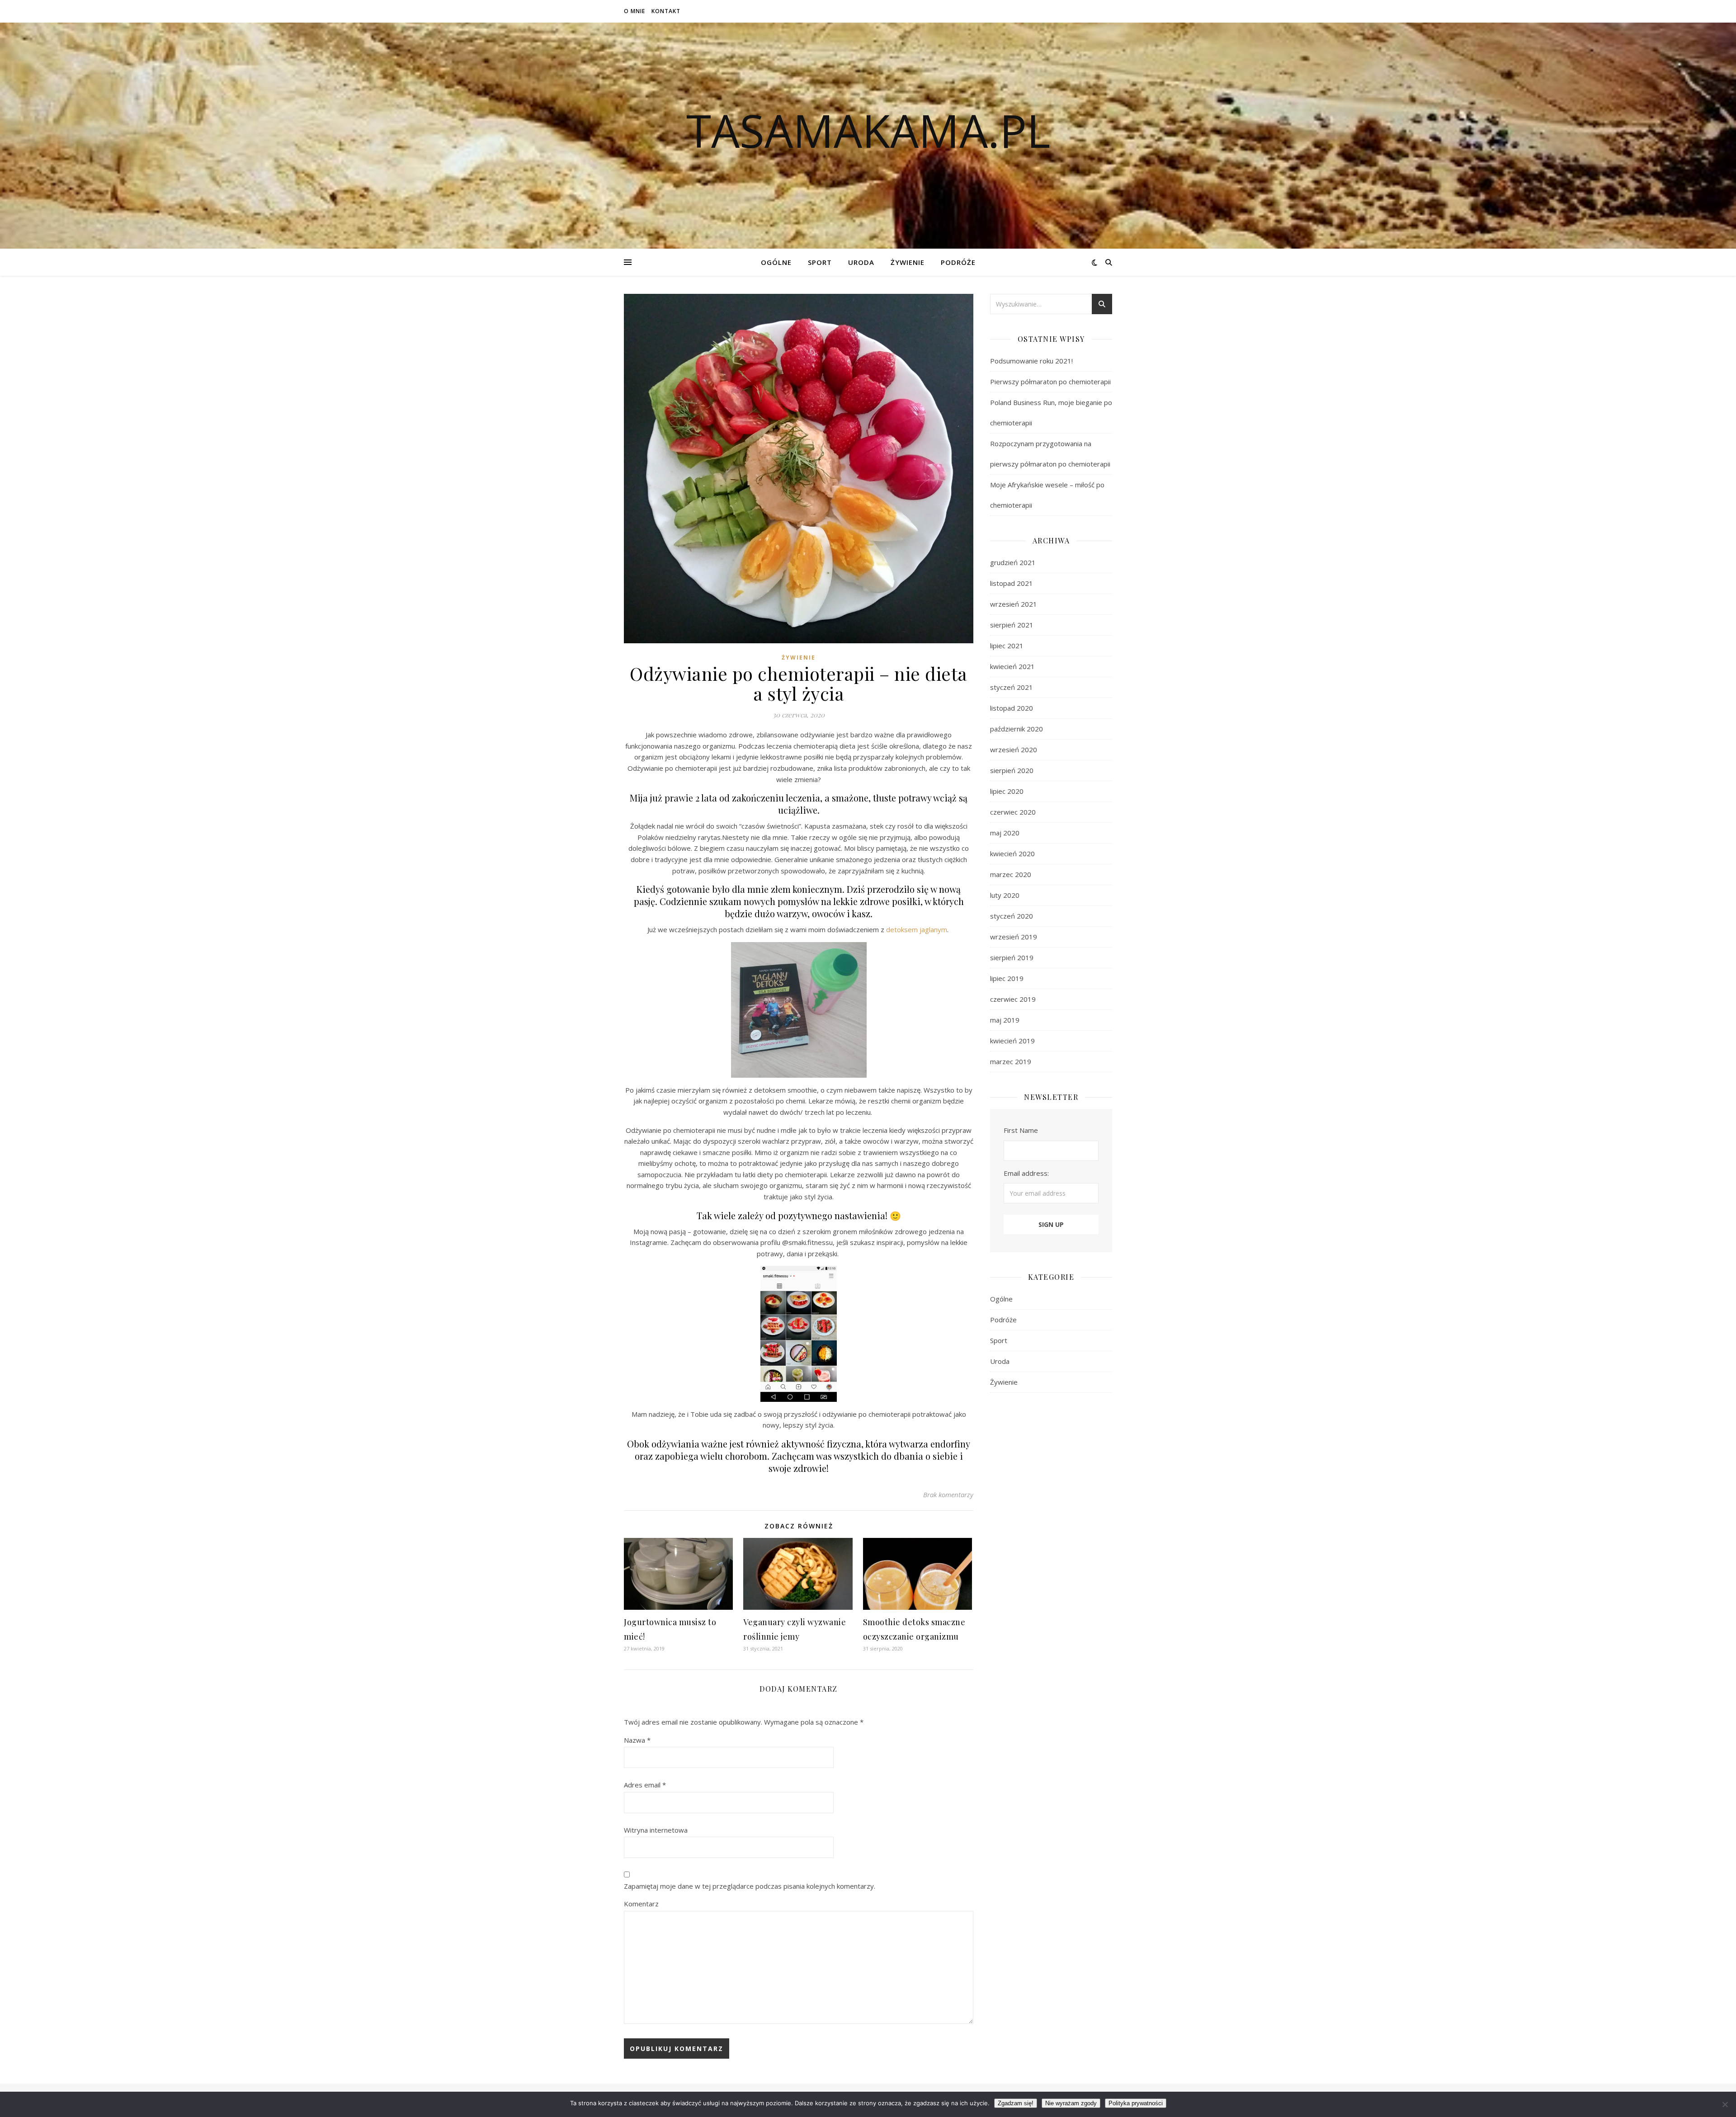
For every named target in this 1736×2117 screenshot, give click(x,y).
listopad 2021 (1012, 583)
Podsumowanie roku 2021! (1031, 361)
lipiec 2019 (1007, 978)
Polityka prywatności (1136, 2103)
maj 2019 (1005, 1020)
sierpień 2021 (1012, 625)
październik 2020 (1017, 729)
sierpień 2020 (1012, 770)
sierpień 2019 (1012, 957)
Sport (820, 262)
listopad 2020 (1012, 708)
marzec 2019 (1011, 1061)
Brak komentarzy (948, 1495)
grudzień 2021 (1013, 562)
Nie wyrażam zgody (1071, 2103)
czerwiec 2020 (1013, 812)
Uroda (861, 262)
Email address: (1026, 1173)
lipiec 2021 (1007, 646)
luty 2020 (1005, 895)
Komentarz (641, 1904)
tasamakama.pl (868, 130)
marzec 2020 (1011, 874)
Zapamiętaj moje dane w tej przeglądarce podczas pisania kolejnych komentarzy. (750, 1886)
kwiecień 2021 (1012, 666)
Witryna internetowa (656, 1830)
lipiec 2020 (1007, 791)
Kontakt (666, 11)
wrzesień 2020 (1014, 750)
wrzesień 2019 (1014, 937)
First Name (1021, 1130)
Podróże (958, 262)
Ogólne (776, 262)
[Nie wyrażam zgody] (1725, 2104)
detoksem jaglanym (917, 929)
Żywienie (908, 262)
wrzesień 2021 (1014, 604)
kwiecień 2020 (1012, 853)
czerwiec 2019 (1013, 999)
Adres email (645, 1785)
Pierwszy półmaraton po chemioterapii (1050, 382)
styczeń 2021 (1012, 687)
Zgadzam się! (1016, 2103)
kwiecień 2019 (1012, 1041)
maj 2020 (1005, 833)
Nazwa (637, 1740)
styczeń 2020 (1012, 916)
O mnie (634, 11)
